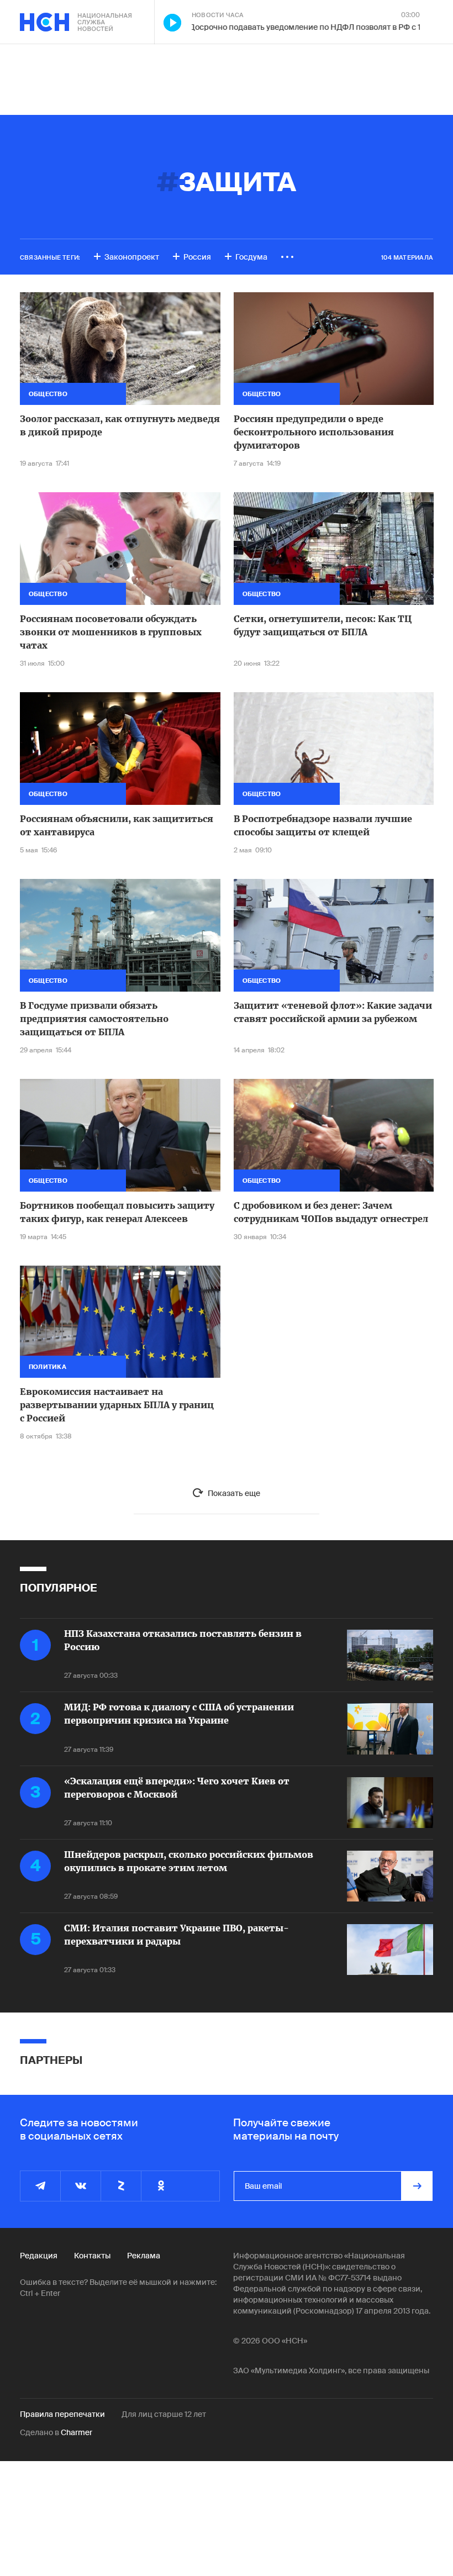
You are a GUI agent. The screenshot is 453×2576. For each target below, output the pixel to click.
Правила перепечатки (62, 2414)
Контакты (92, 2256)
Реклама (144, 2256)
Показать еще (234, 1493)
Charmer (77, 2432)
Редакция (39, 2256)
